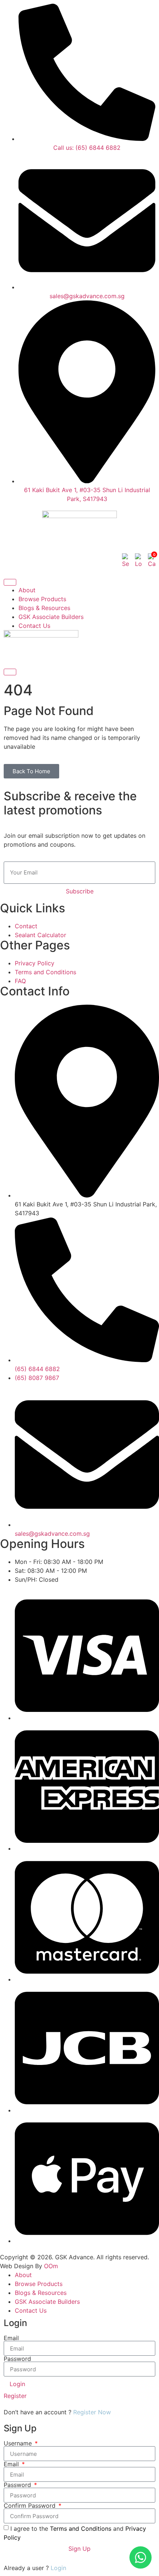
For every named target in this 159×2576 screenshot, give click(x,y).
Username (19, 2443)
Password (17, 2359)
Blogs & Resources (44, 608)
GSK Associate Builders (51, 617)
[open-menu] (10, 582)
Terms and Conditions (81, 2529)
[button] (126, 561)
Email (11, 2338)
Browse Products (42, 599)
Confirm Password (31, 2506)
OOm (51, 2266)
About (27, 590)
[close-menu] (10, 672)
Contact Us (34, 626)
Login (58, 2568)
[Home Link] (41, 635)
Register (15, 2396)
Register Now (92, 2412)
